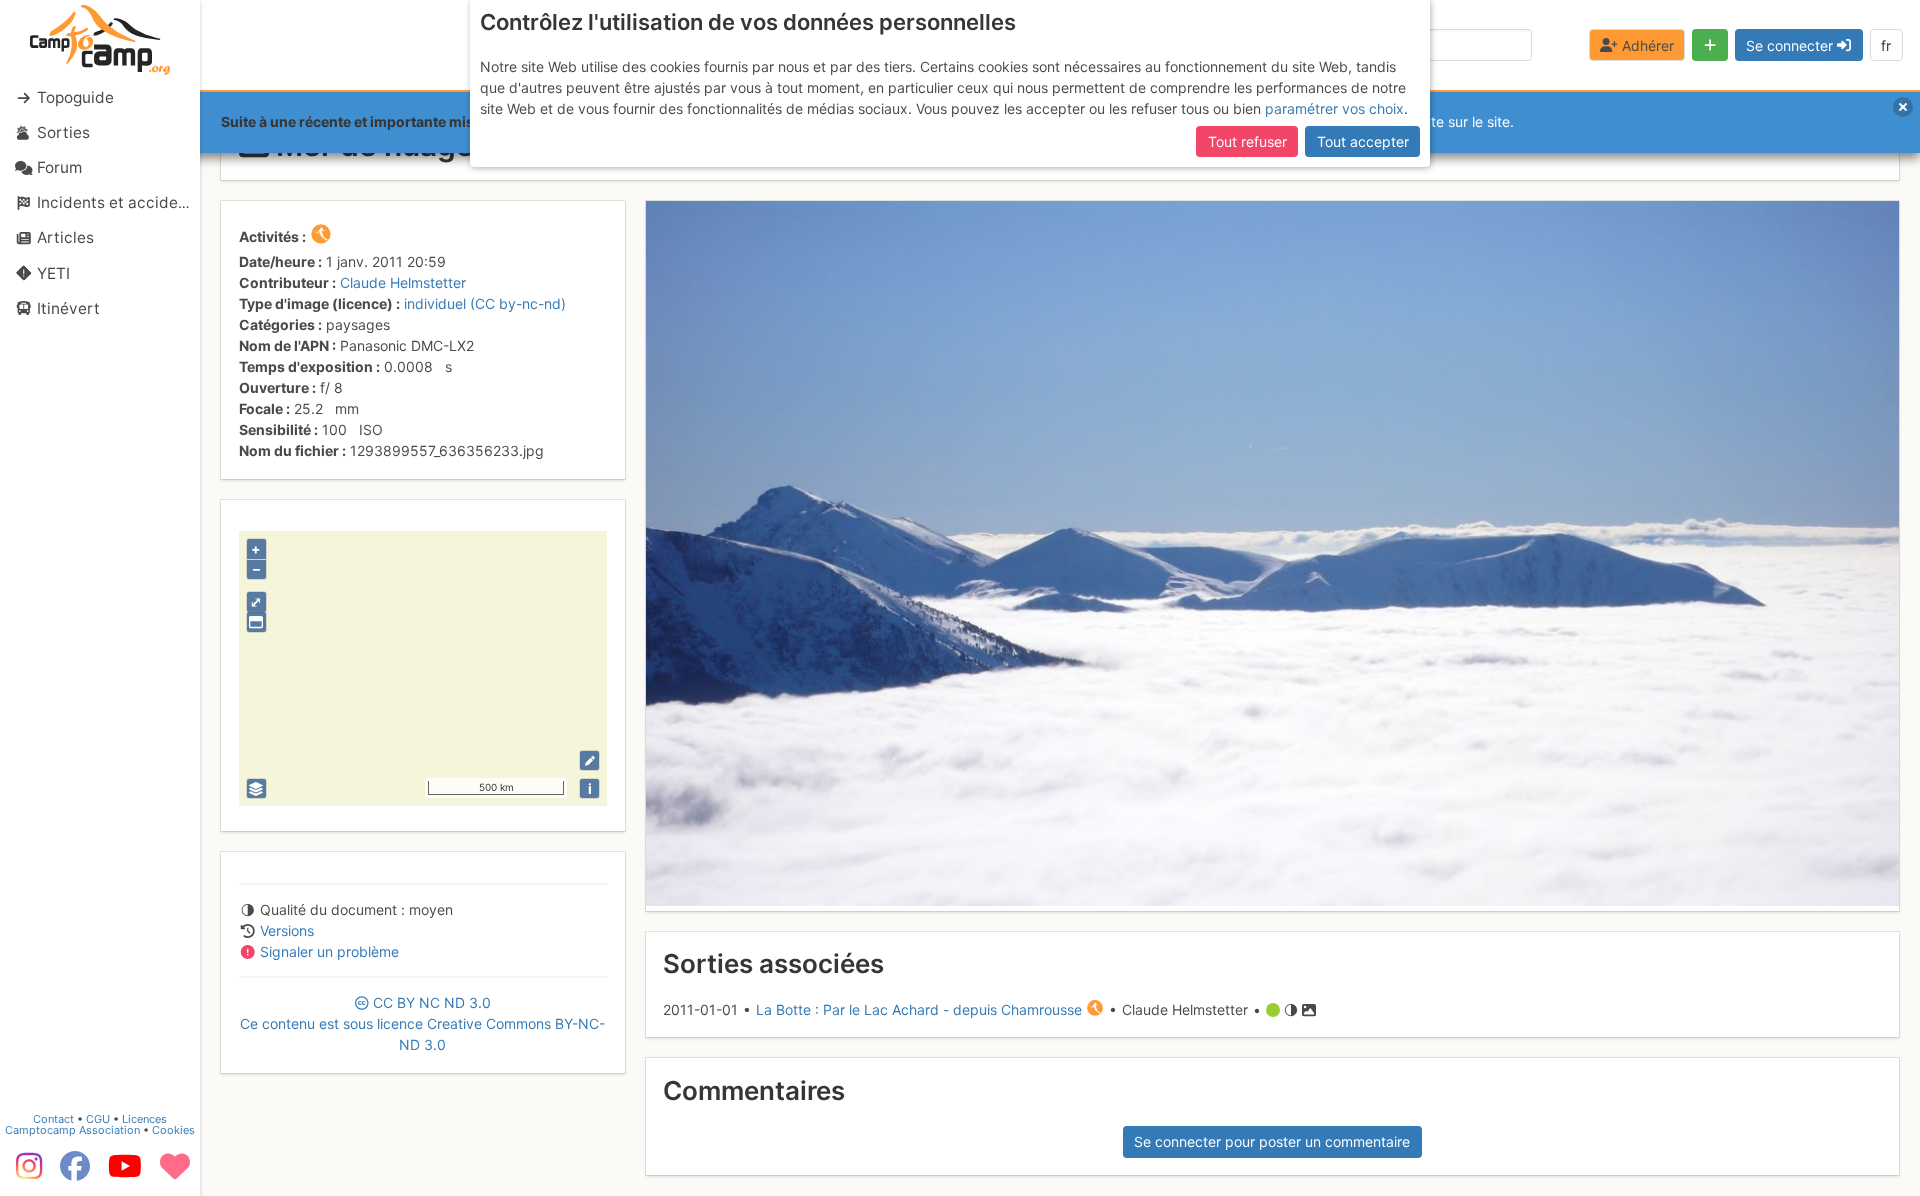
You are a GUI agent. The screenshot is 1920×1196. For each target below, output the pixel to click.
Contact (53, 1119)
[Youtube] (125, 1173)
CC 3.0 (422, 1023)
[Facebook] (75, 1173)
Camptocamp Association (72, 1130)
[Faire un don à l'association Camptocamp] (175, 1173)
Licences (144, 1119)
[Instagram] (25, 1173)
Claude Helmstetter (403, 282)
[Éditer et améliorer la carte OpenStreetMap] (589, 760)
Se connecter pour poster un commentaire (1272, 1141)
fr (1886, 45)
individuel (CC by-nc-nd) (485, 303)
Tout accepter (1363, 141)
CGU (98, 1119)
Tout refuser (1247, 141)
